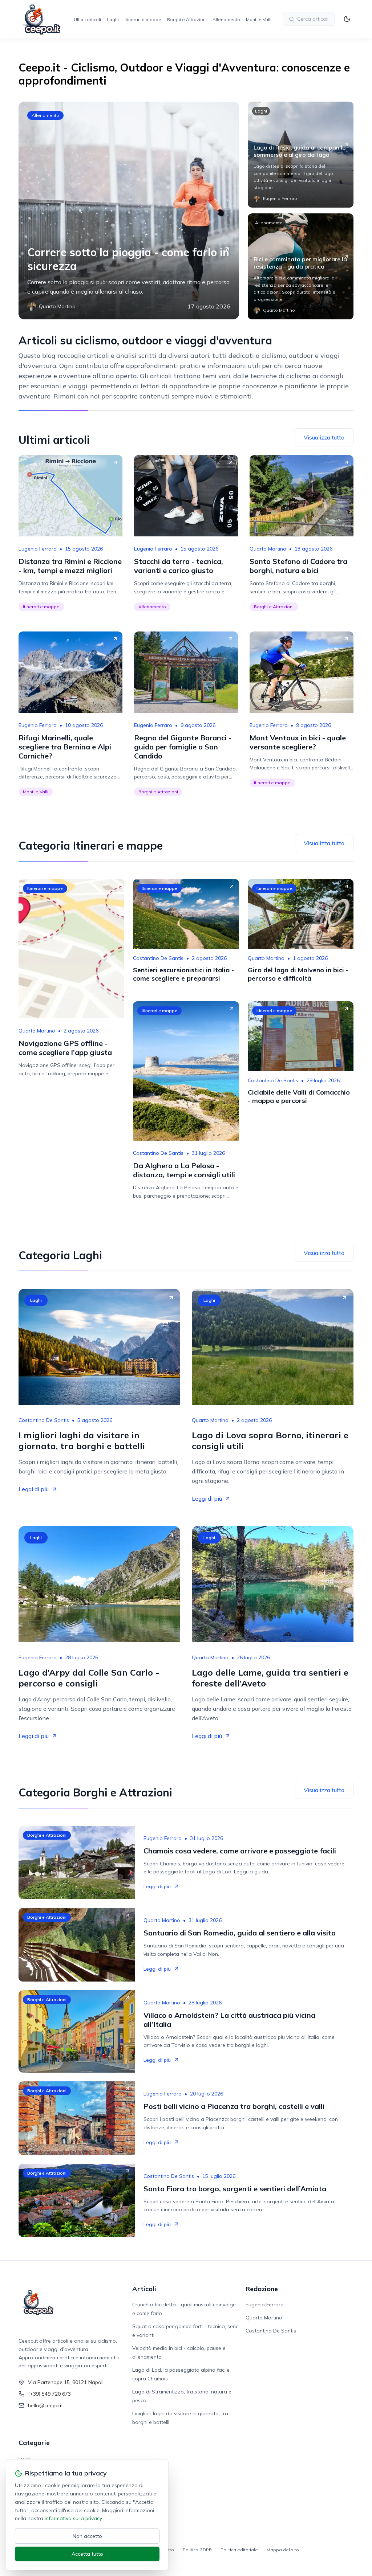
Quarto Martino (268, 549)
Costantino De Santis (158, 958)
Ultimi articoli (87, 19)
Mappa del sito (283, 2550)
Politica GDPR (197, 2550)
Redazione (262, 2289)
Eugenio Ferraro (38, 549)
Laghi (113, 19)
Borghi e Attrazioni (187, 19)
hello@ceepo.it (45, 2405)
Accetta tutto (87, 2554)
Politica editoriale (239, 2550)
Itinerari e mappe (143, 19)
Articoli (144, 2289)
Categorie (34, 2443)
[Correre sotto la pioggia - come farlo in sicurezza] (129, 210)
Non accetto (87, 2536)
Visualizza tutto (324, 437)
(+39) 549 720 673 (49, 2394)
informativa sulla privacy (73, 2518)
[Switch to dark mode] (347, 19)
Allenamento (226, 19)
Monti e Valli (259, 19)
